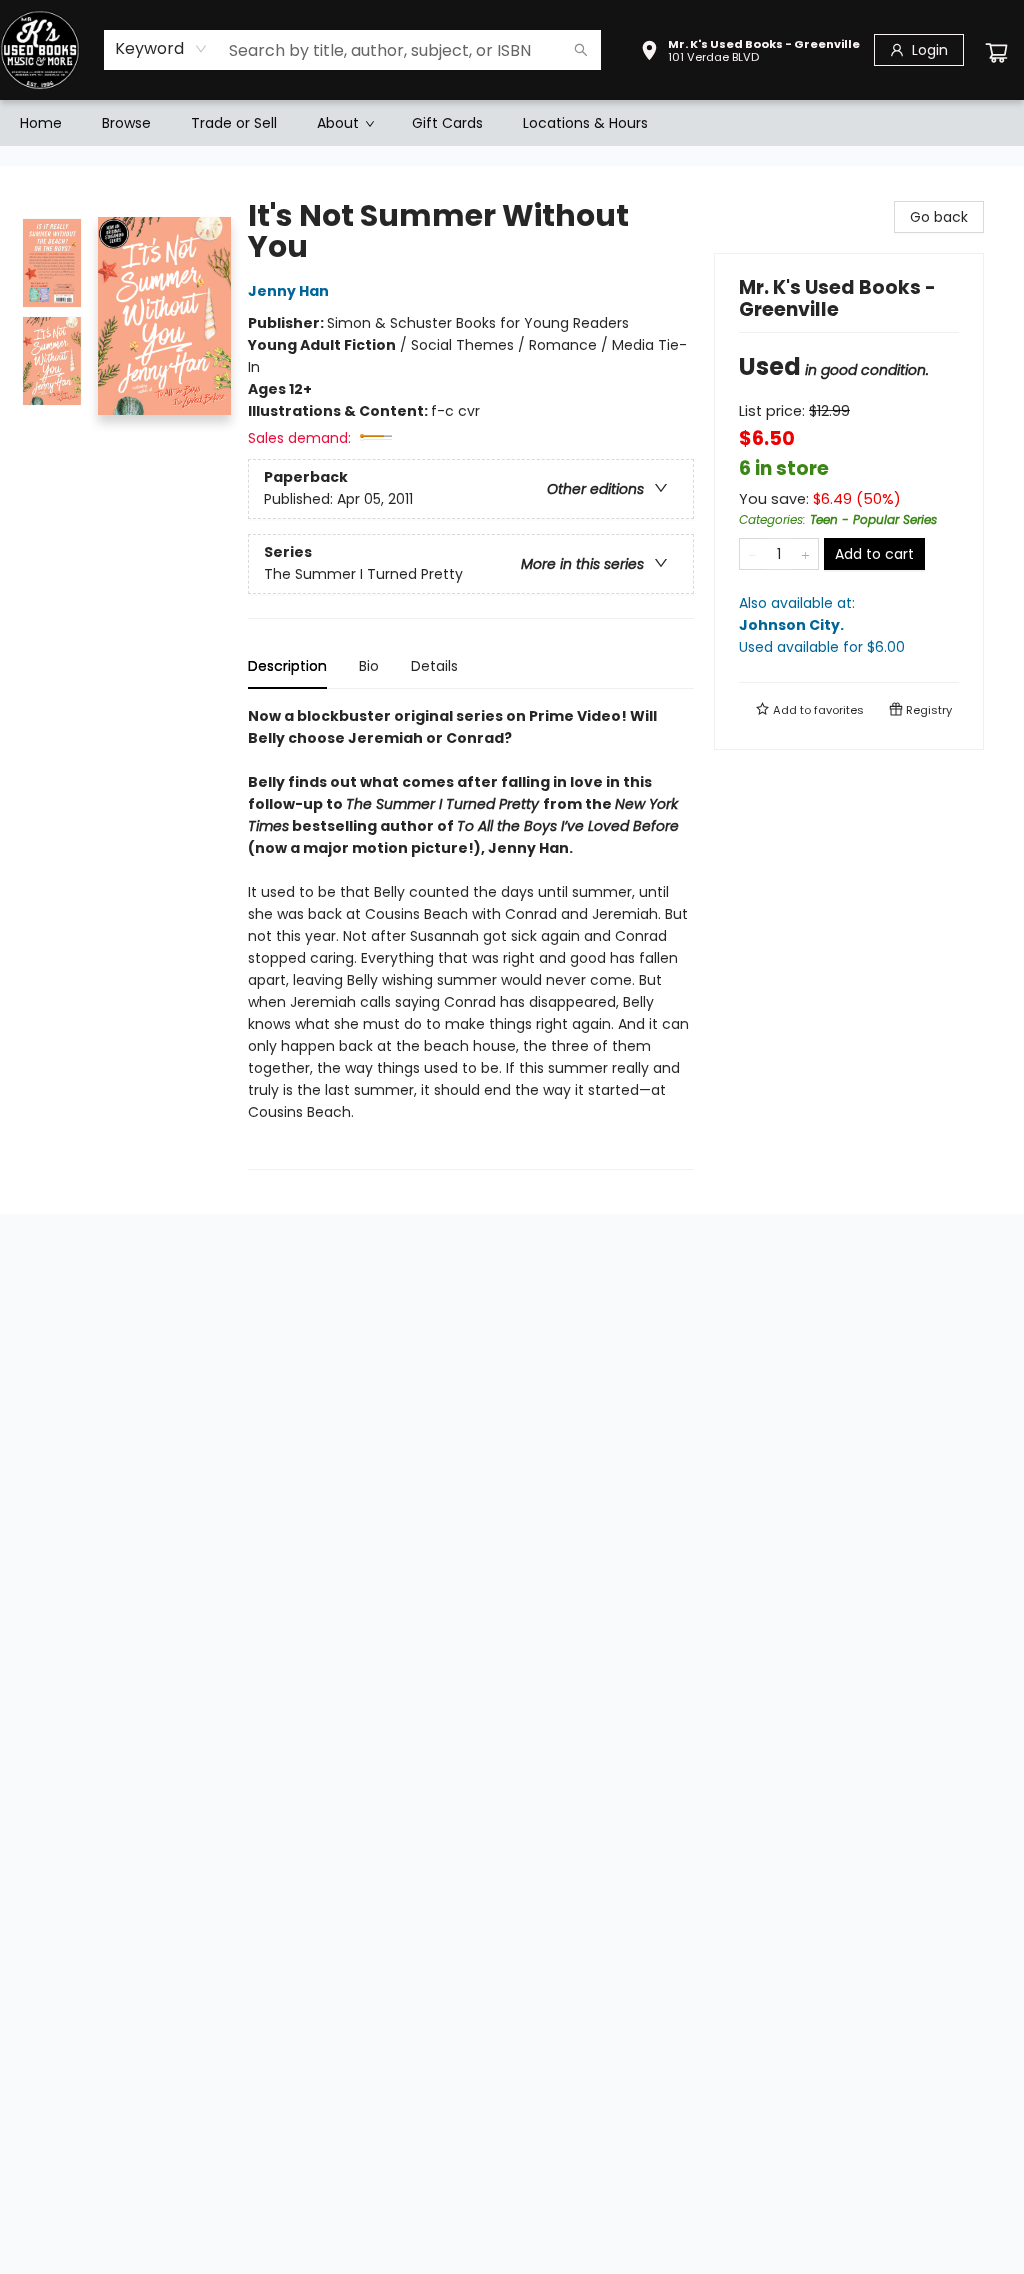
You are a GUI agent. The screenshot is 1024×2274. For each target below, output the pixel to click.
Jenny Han (288, 291)
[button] (750, 53)
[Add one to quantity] (805, 554)
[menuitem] (41, 123)
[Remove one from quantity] (752, 554)
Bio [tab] (369, 666)
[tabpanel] (471, 937)
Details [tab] (434, 666)
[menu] (512, 123)
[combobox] (161, 49)
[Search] (581, 50)
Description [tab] (287, 666)
